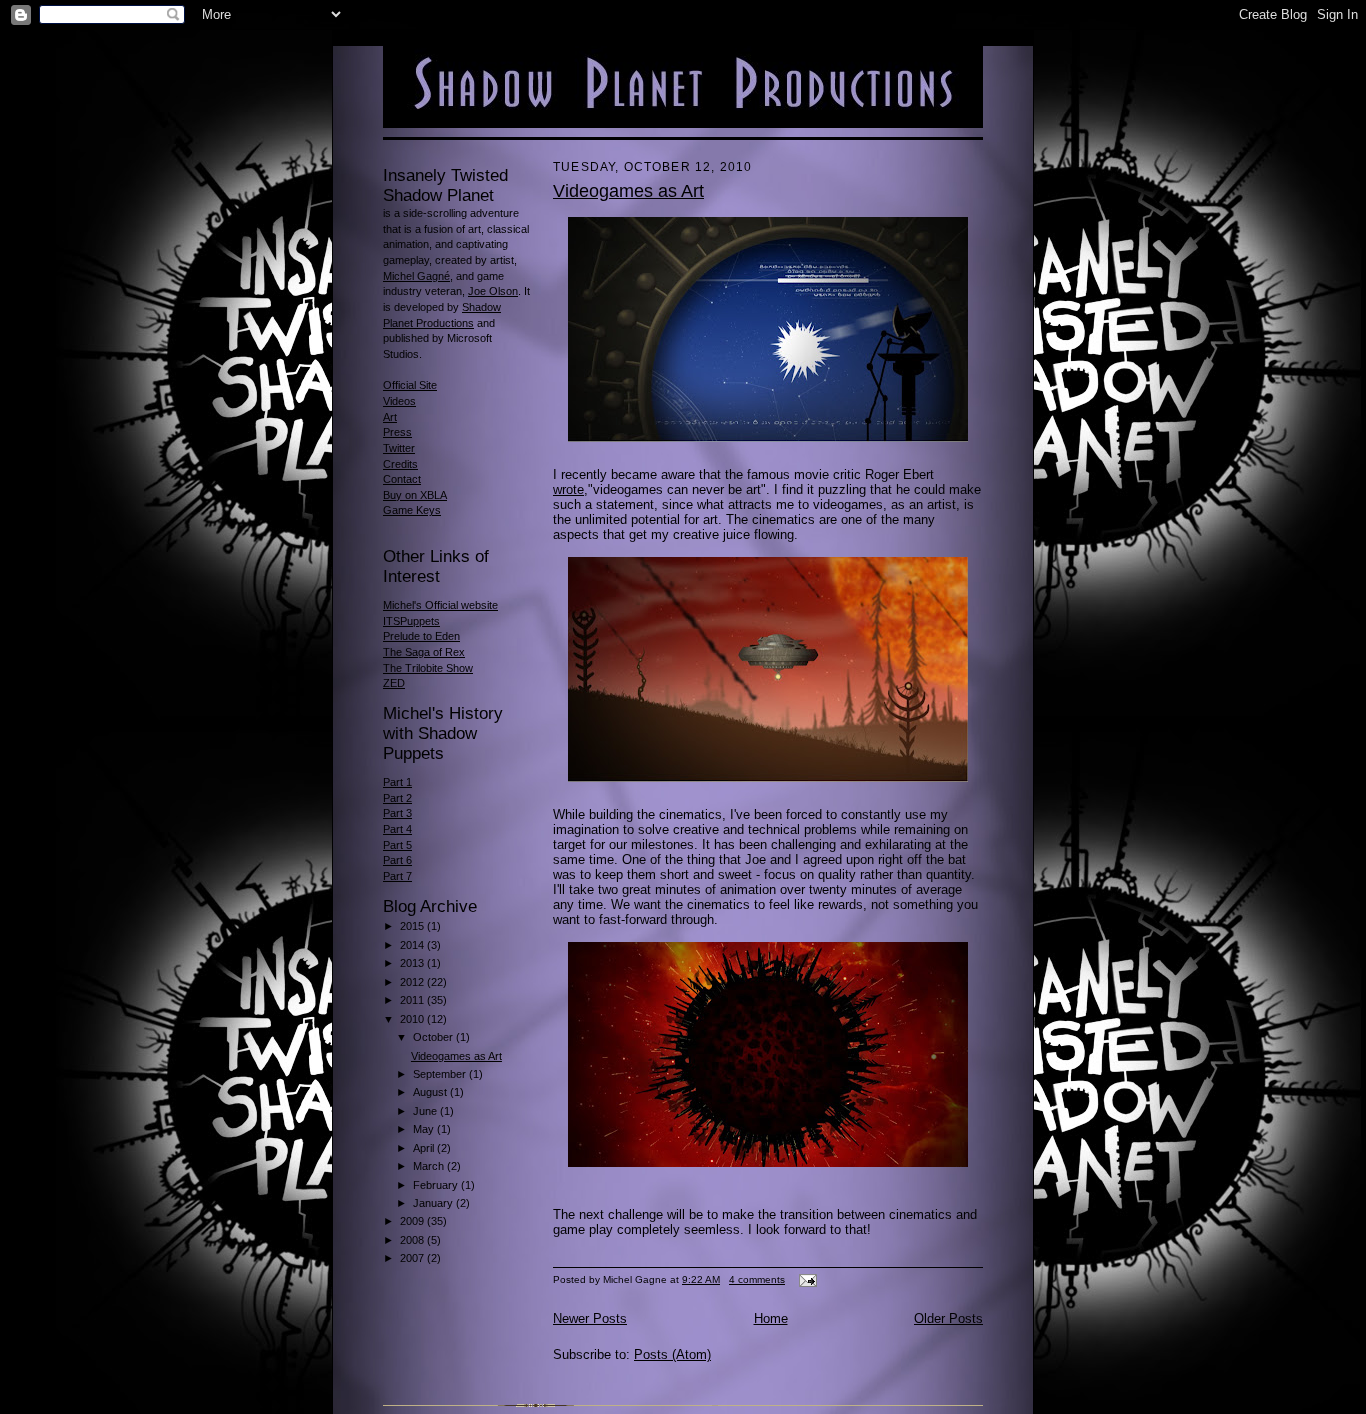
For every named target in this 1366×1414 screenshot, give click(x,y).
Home (771, 1318)
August (431, 1092)
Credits (400, 464)
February (437, 1185)
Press (397, 432)
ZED (394, 683)
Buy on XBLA (415, 495)
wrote (568, 489)
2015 (413, 926)
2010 (413, 1019)
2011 (413, 1000)
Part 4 (397, 829)
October (434, 1037)
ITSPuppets (411, 621)
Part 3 (397, 813)
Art (390, 417)
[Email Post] (805, 1279)
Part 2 (397, 798)
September (441, 1074)
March (430, 1166)
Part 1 (397, 782)
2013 (413, 963)
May (425, 1129)
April (425, 1148)
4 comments (757, 1279)
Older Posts (948, 1318)
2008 (413, 1240)
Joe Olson (493, 291)
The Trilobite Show (428, 668)
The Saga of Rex (424, 652)
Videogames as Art (456, 1056)
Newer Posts (590, 1318)
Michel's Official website (440, 605)
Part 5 (397, 845)
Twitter (399, 448)
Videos (399, 401)
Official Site (410, 385)
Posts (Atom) (672, 1354)
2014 (413, 945)
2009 (413, 1221)
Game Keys (412, 510)
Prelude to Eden (421, 636)
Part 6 (397, 860)
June (426, 1111)
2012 (413, 982)
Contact (402, 479)
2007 (413, 1258)
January (434, 1203)
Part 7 (397, 876)
